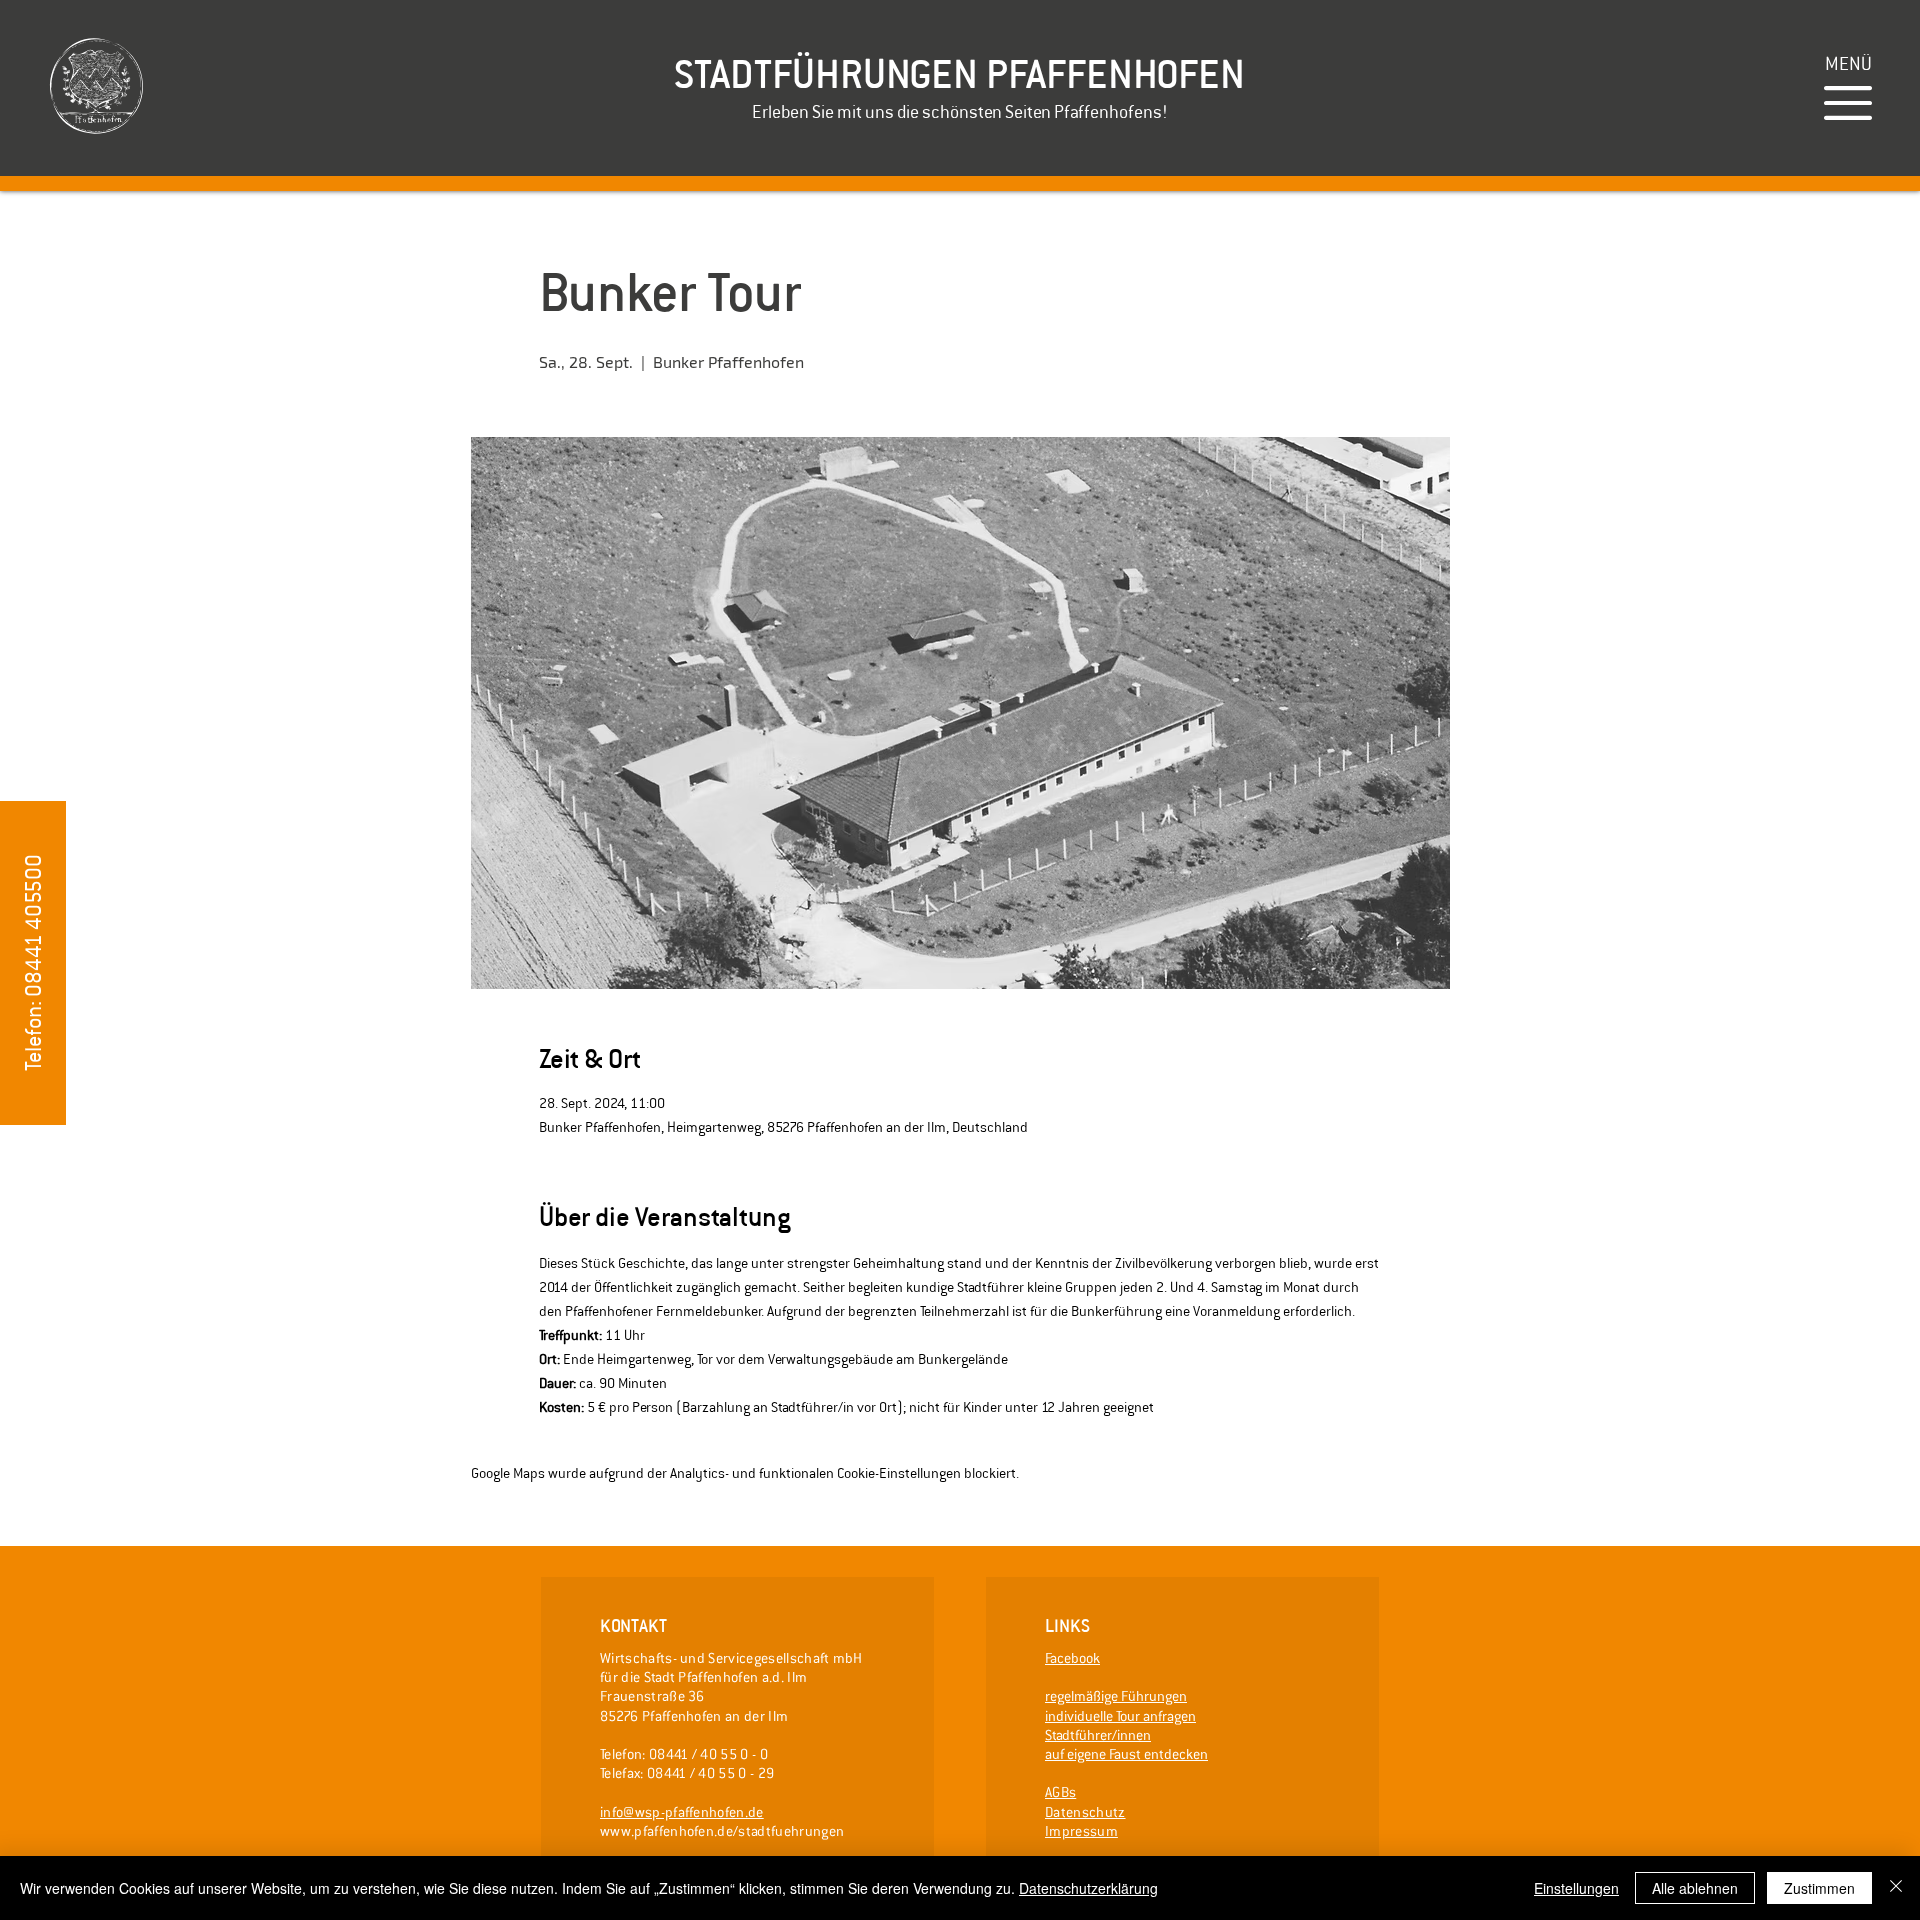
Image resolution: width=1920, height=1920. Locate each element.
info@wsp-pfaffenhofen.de (682, 1812)
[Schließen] (1896, 1888)
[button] (1848, 63)
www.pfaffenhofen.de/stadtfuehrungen (722, 1831)
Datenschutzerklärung (1088, 1888)
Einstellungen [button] (1576, 1888)
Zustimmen (1819, 1888)
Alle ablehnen (1695, 1888)
